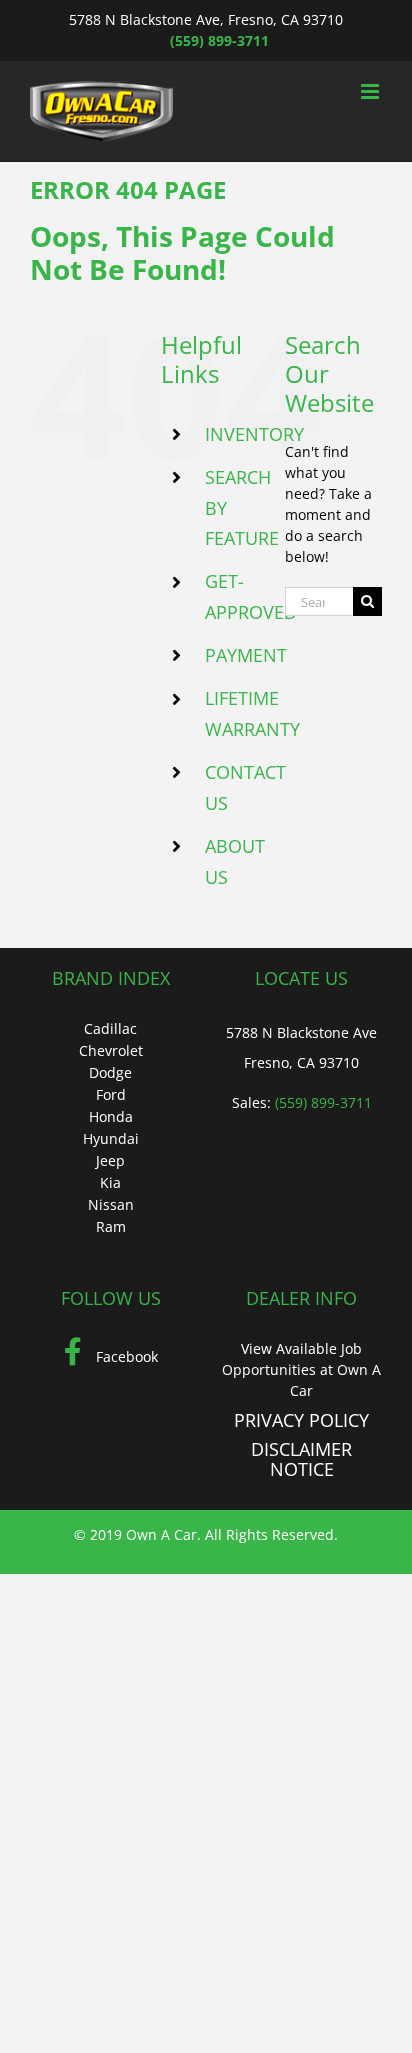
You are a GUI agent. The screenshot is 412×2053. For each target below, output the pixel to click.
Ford (111, 1094)
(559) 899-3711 (219, 40)
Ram (111, 1226)
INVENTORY (254, 434)
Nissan (111, 1204)
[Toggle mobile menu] (371, 91)
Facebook (125, 1356)
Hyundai (111, 1138)
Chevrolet (111, 1050)
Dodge (110, 1072)
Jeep (110, 1160)
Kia (110, 1182)
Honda (111, 1116)
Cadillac (110, 1028)
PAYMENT (246, 655)
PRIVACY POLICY (301, 1420)
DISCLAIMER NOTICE (301, 1459)
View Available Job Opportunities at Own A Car (301, 1369)
